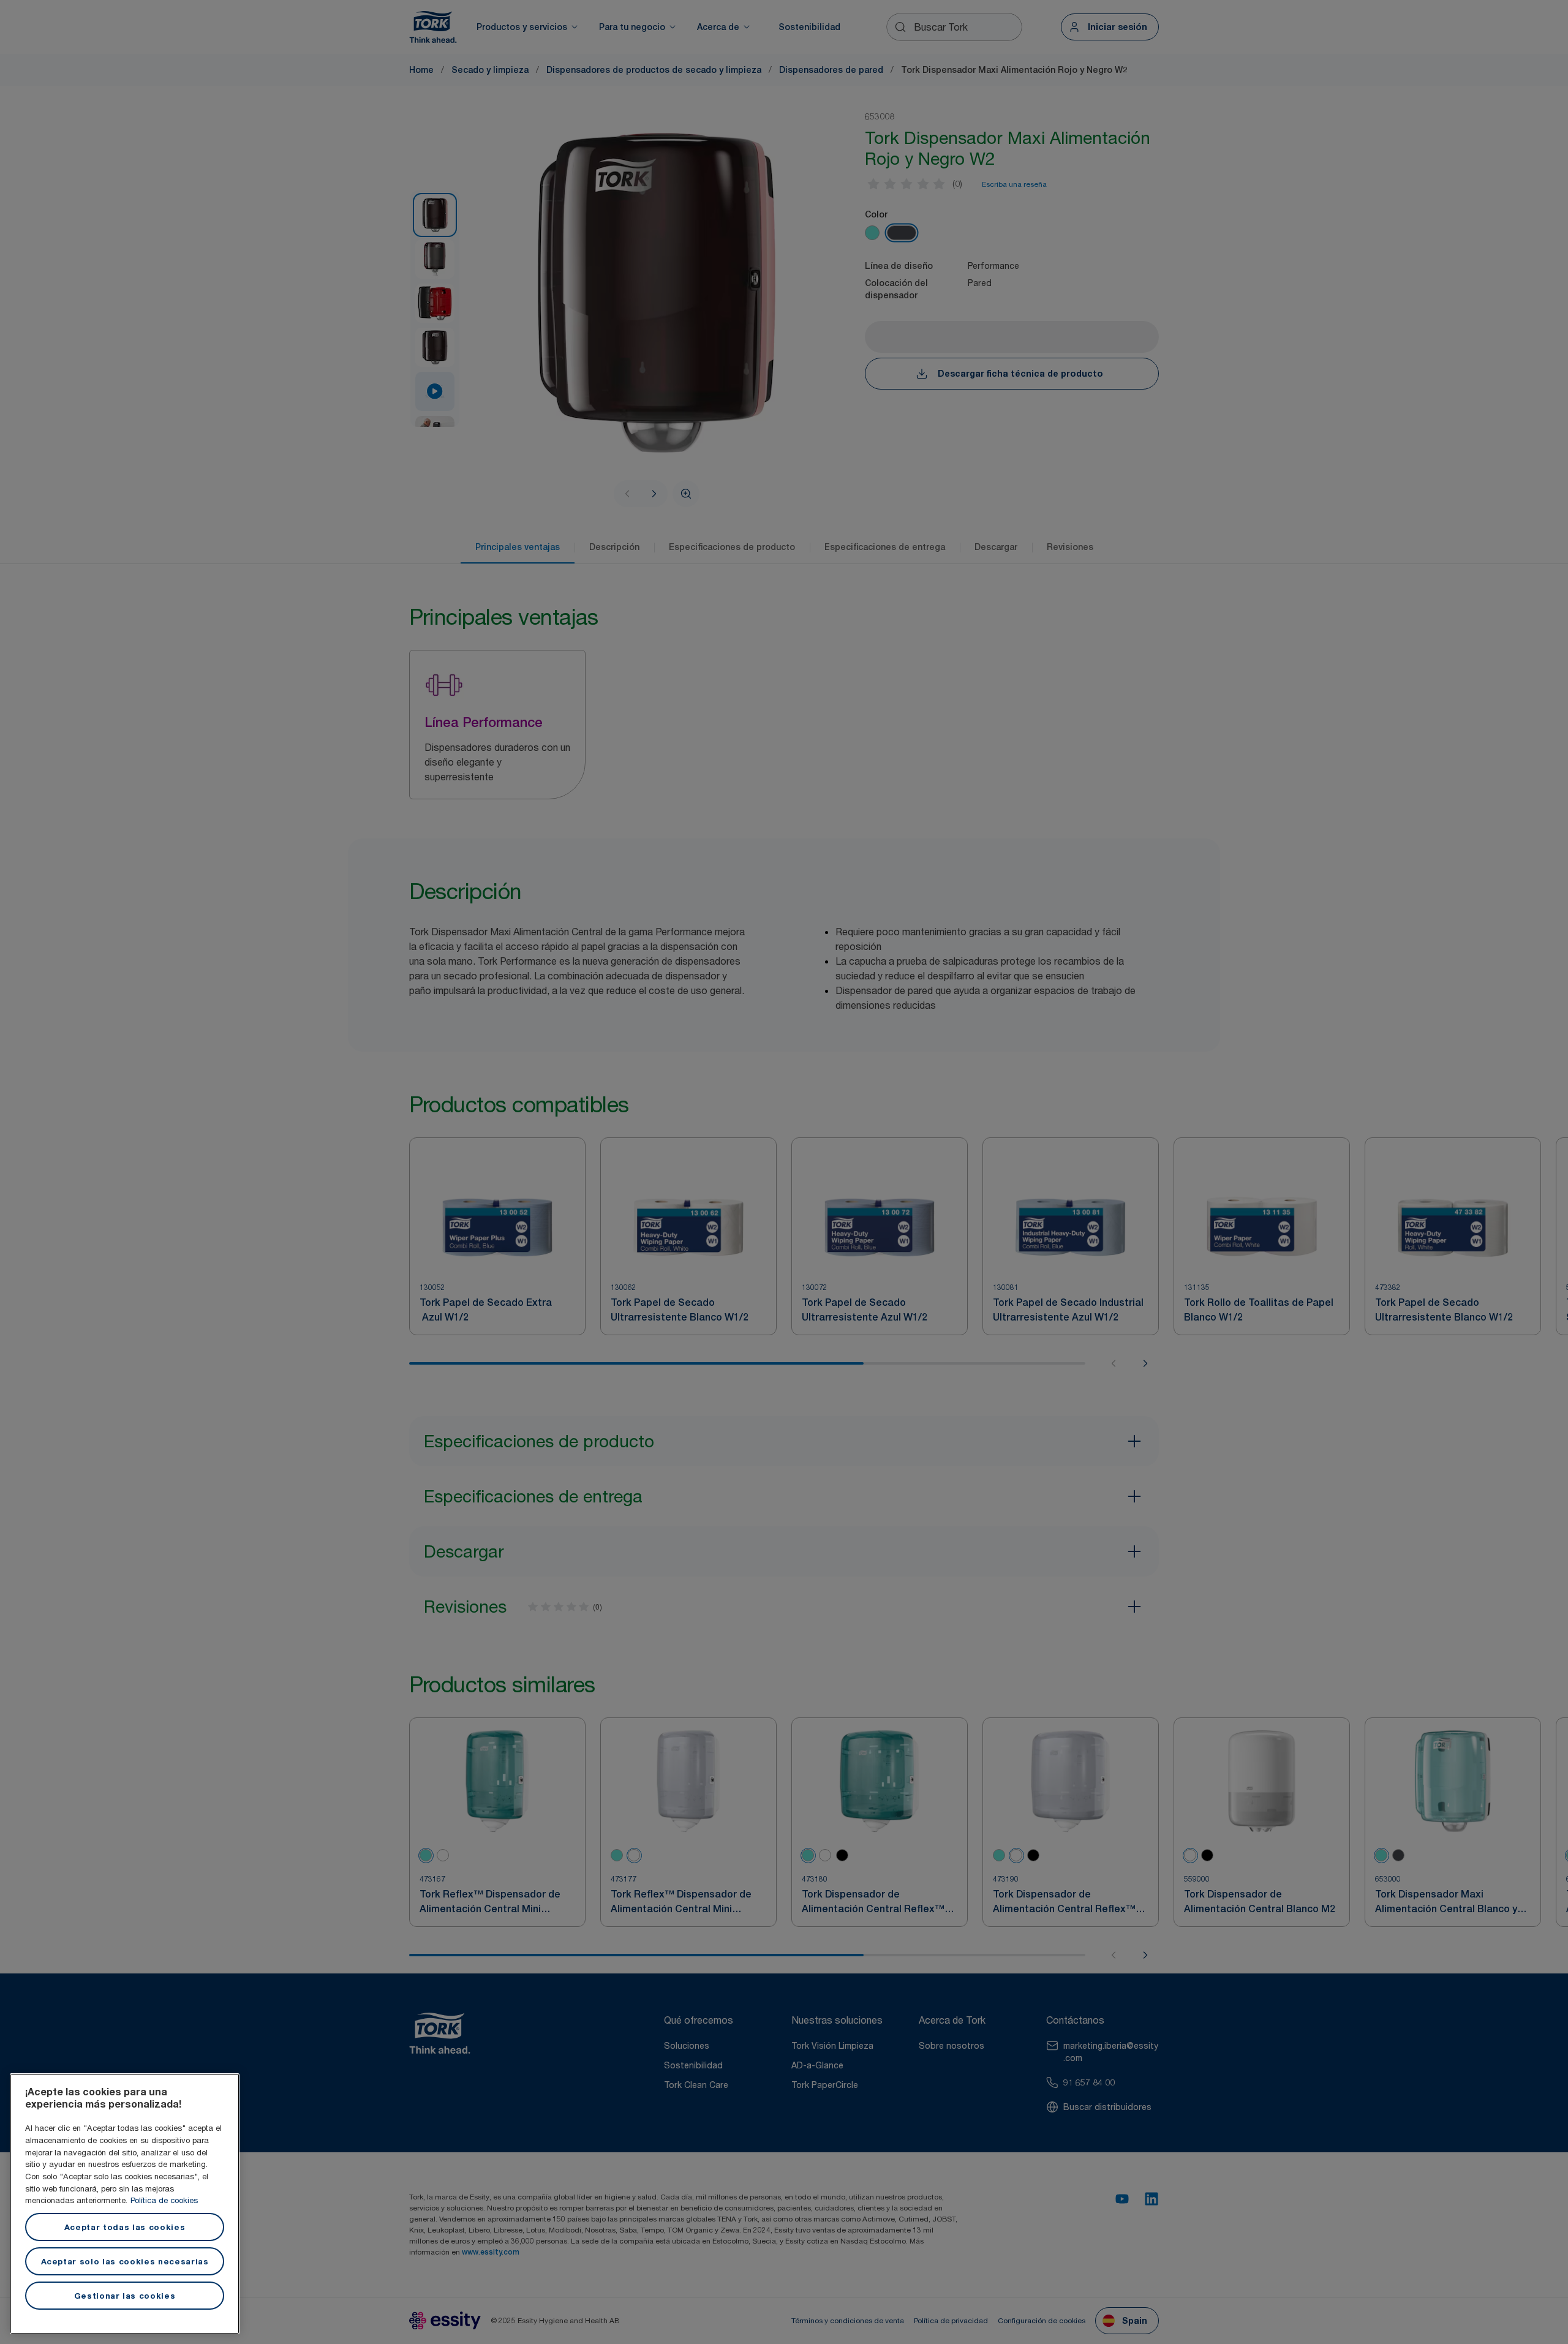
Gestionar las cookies (125, 2296)
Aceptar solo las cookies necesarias (125, 2261)
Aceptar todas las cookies (125, 2227)
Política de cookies (164, 2200)
